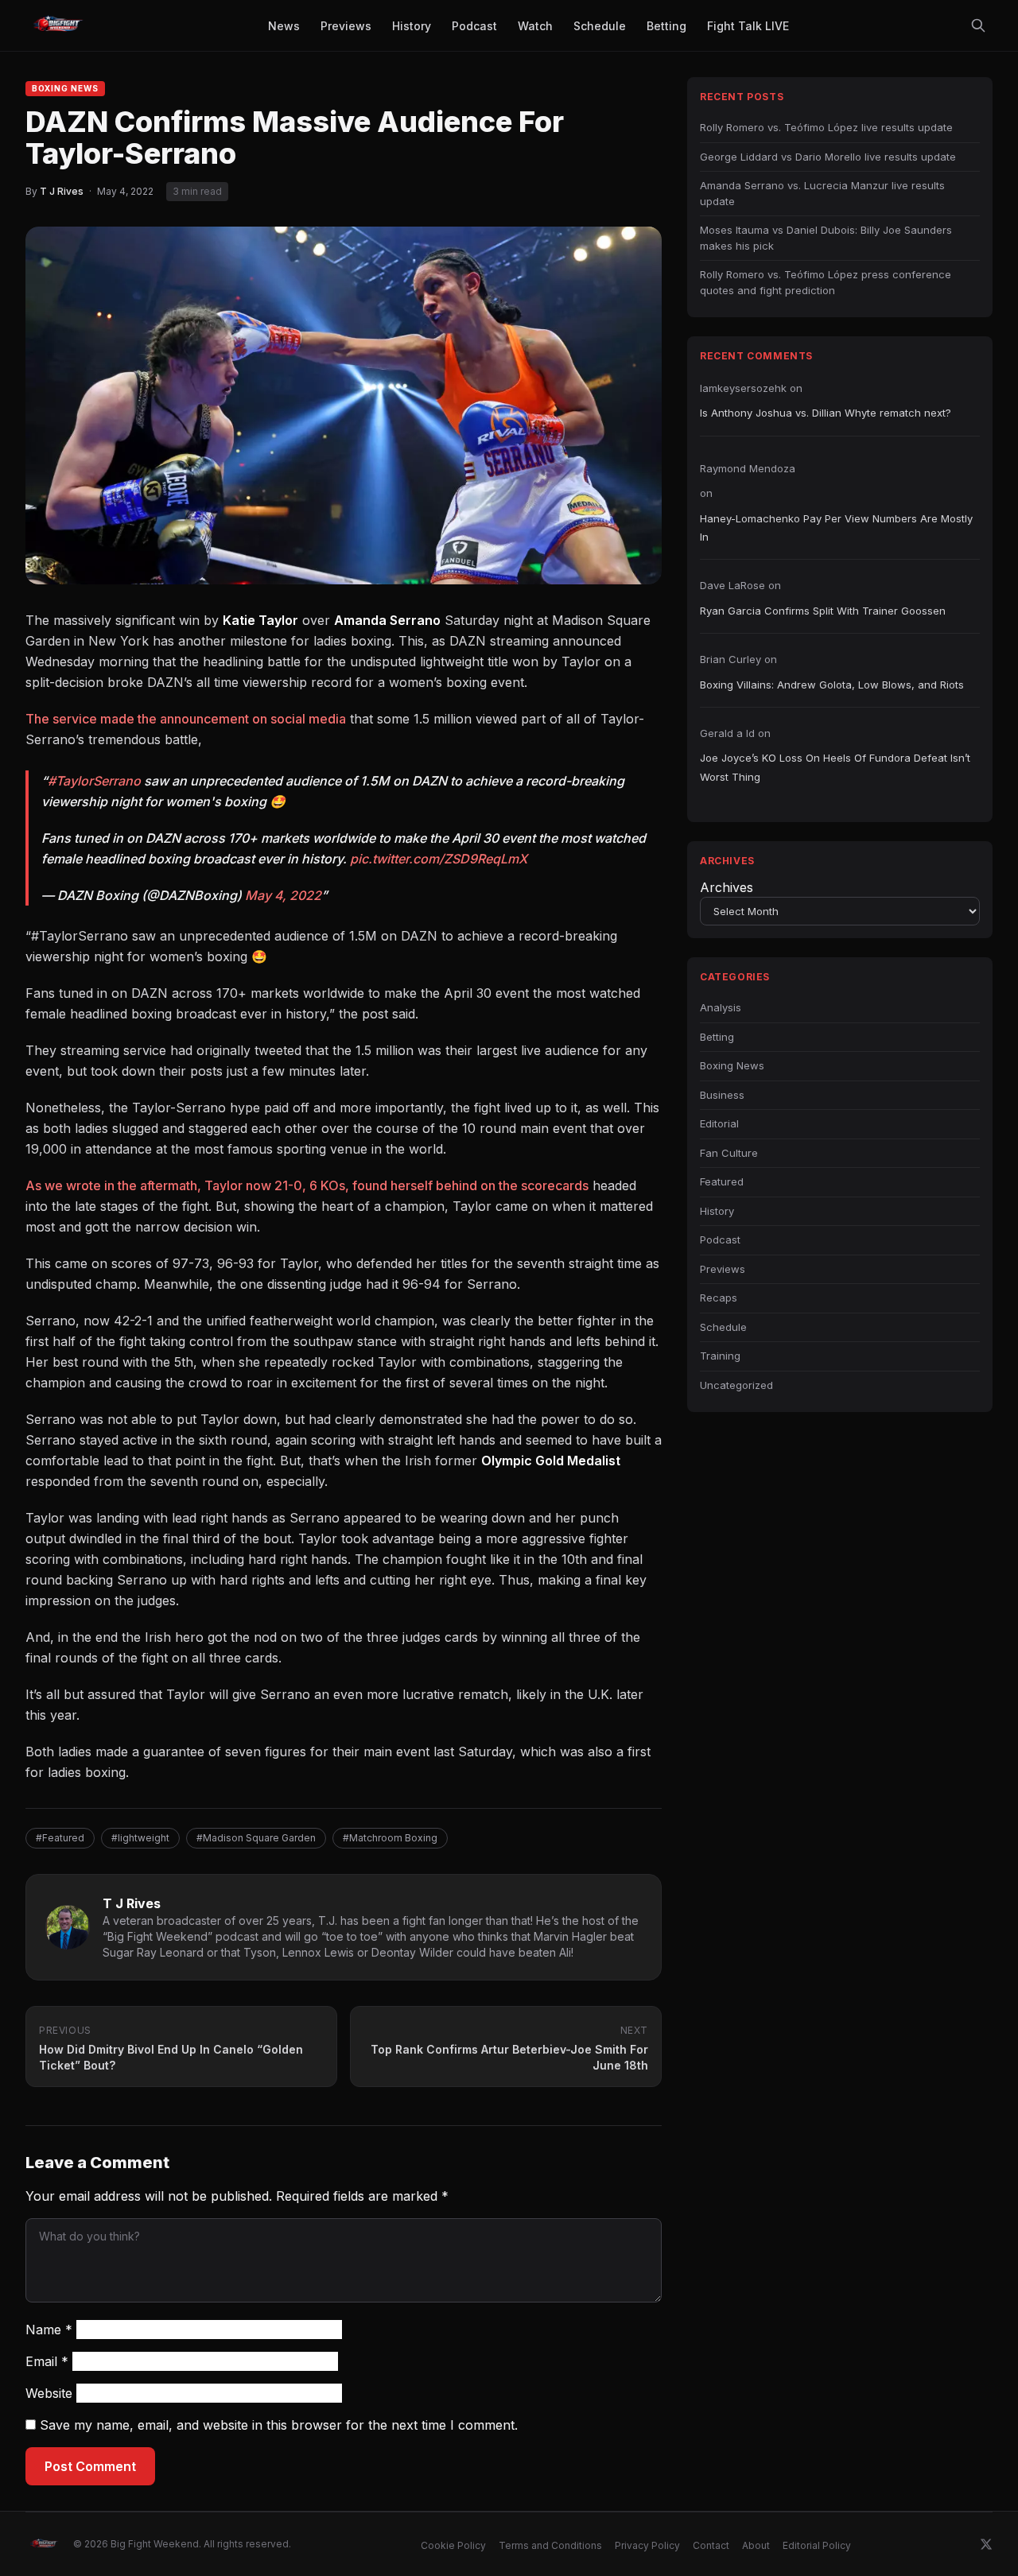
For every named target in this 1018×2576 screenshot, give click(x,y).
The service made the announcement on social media (186, 719)
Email (47, 2361)
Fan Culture (729, 1153)
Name (49, 2330)
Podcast (720, 1240)
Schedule (723, 1327)
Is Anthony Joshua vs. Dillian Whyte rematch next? (826, 413)
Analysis (721, 1007)
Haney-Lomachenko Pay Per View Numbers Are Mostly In (836, 528)
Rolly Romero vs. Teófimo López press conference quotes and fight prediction (826, 282)
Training (720, 1356)
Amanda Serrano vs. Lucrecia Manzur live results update (822, 193)
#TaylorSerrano (94, 781)
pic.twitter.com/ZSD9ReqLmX (439, 859)
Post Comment (90, 2466)
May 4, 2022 (283, 895)
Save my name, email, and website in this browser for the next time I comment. (279, 2425)
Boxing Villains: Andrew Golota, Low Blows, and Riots (832, 685)
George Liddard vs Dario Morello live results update (828, 157)
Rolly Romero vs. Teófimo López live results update (826, 127)
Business (722, 1095)
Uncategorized (736, 1385)
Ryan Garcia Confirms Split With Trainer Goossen (823, 611)
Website (49, 2393)
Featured (722, 1181)
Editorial (719, 1123)
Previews (723, 1269)
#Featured (60, 1838)
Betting (717, 1037)
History (717, 1211)
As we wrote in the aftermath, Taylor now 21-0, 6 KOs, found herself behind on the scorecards (307, 1185)
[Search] (978, 25)
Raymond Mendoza (748, 468)
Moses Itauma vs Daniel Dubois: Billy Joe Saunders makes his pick (826, 238)
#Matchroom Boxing (390, 1838)
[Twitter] (986, 2544)
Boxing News (65, 88)
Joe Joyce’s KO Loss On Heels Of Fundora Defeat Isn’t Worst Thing (835, 767)
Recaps (719, 1298)
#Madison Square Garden (256, 1838)
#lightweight (140, 1838)
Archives (727, 887)
